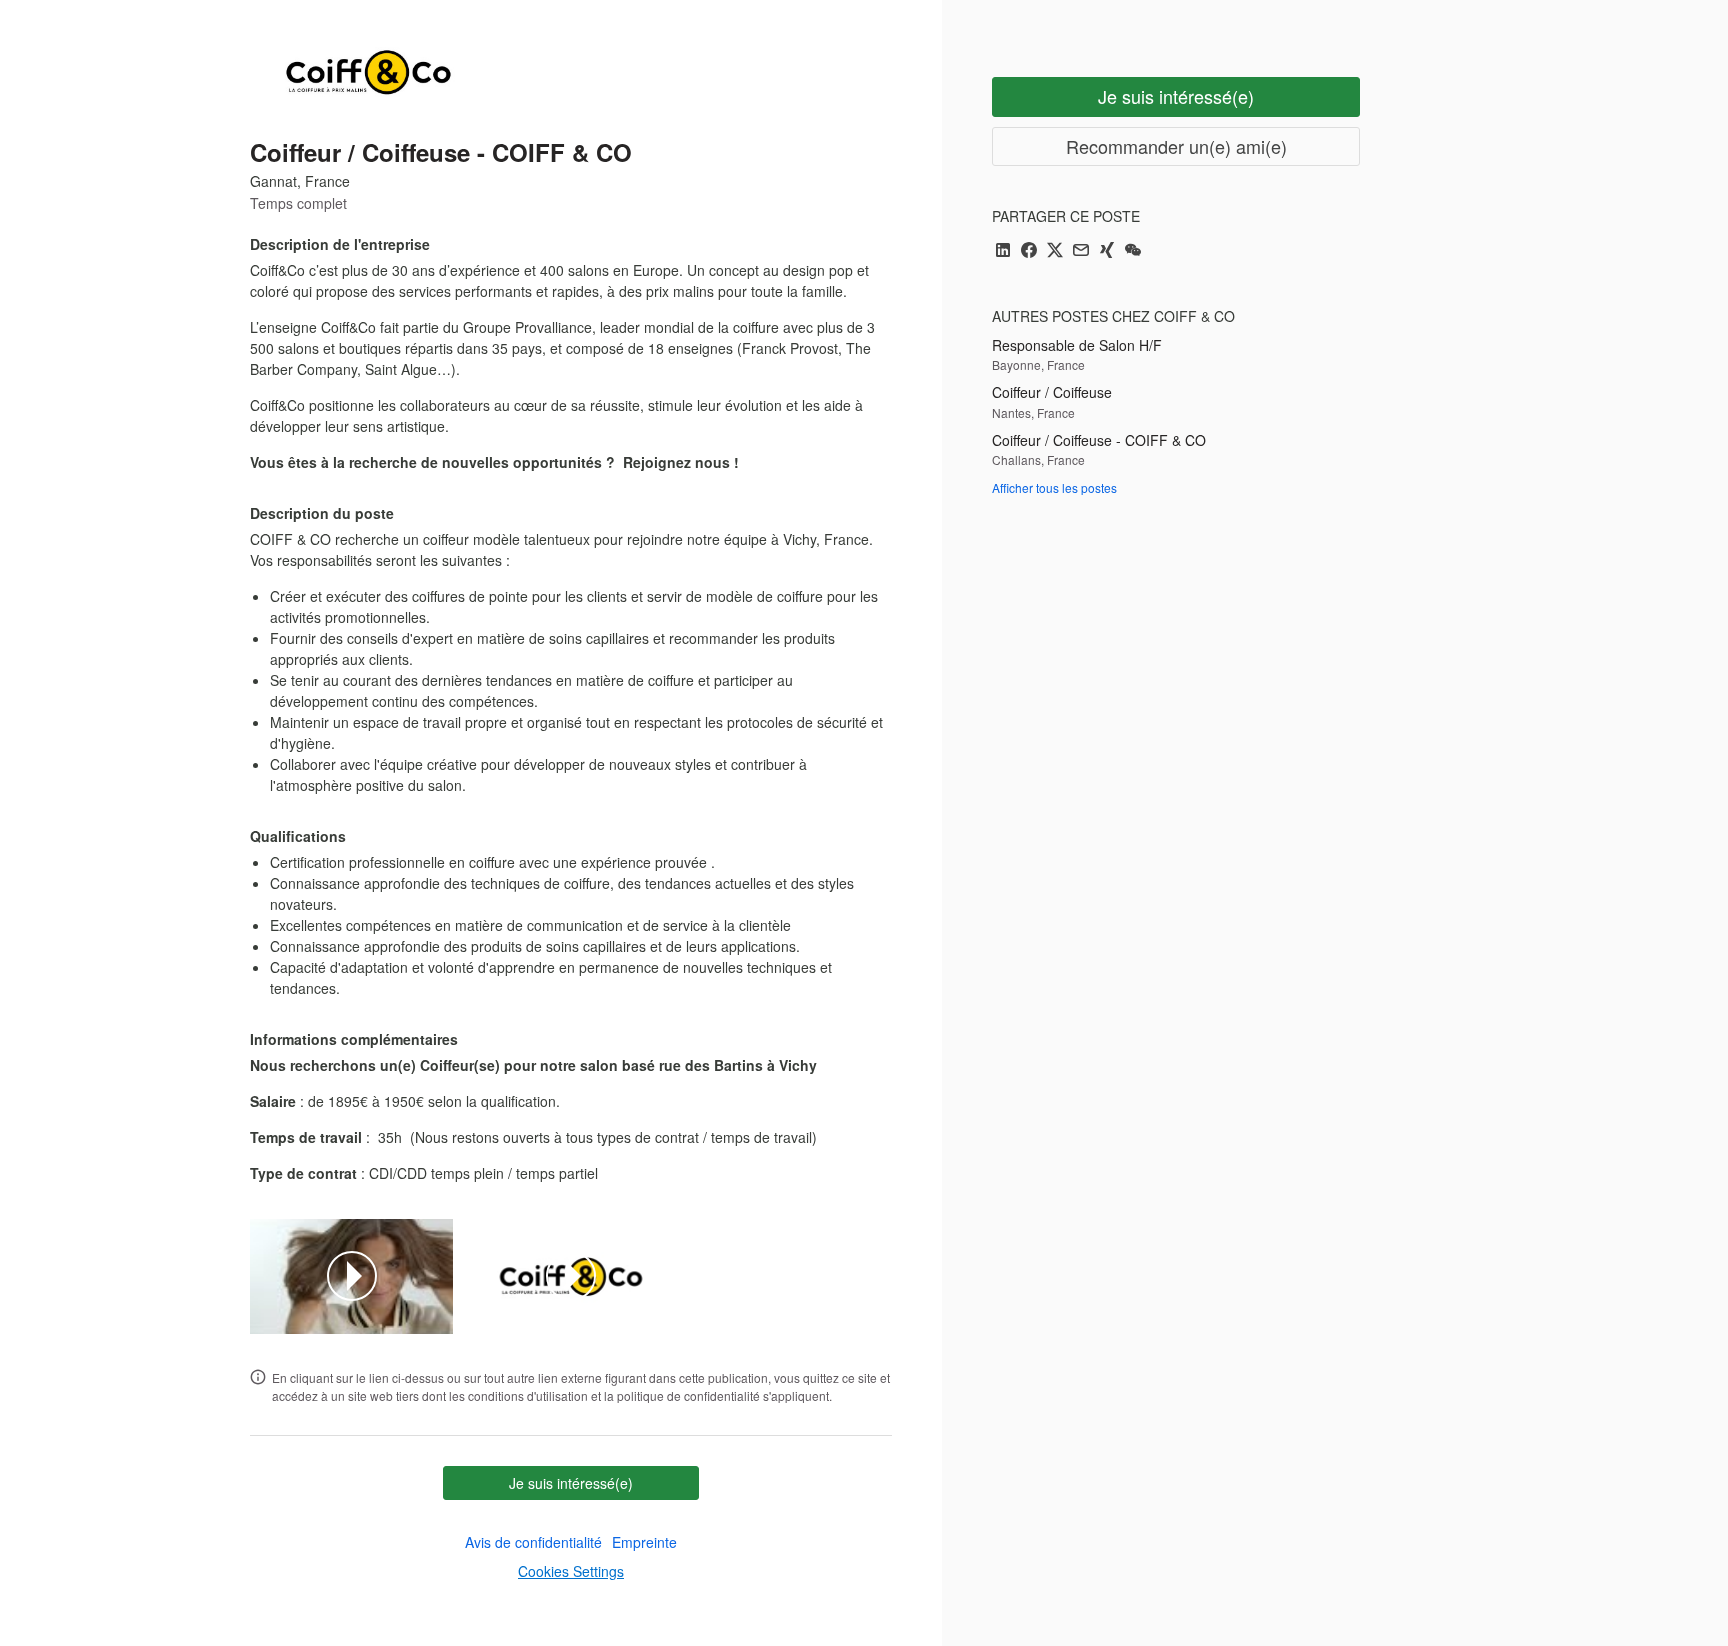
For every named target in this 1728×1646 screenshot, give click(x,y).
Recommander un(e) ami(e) (1176, 146)
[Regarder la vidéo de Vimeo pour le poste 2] (571, 1276)
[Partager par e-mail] (1081, 251)
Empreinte (644, 1542)
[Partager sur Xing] (1107, 251)
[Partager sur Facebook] (1029, 251)
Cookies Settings (571, 1571)
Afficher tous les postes (1054, 487)
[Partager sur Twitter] (1055, 251)
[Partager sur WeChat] (1133, 251)
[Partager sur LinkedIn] (1003, 251)
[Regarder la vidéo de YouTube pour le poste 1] (352, 1276)
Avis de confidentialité (533, 1542)
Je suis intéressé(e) (571, 1483)
